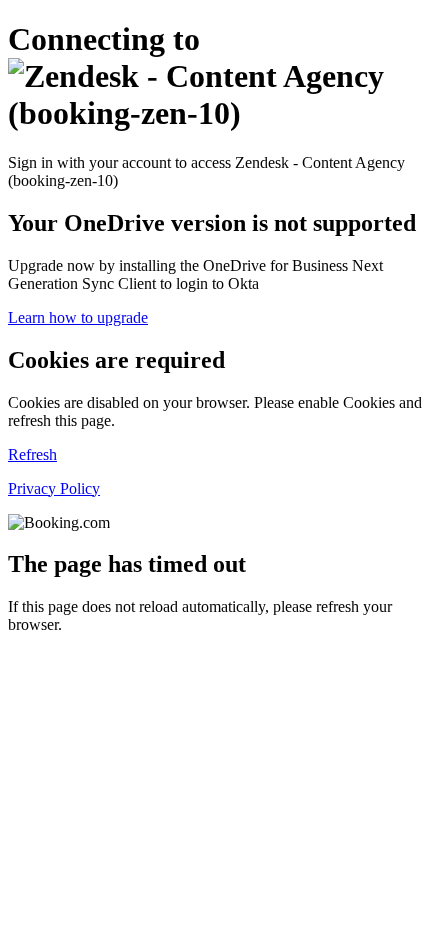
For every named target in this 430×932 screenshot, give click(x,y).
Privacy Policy (54, 488)
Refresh (32, 454)
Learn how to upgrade (78, 317)
